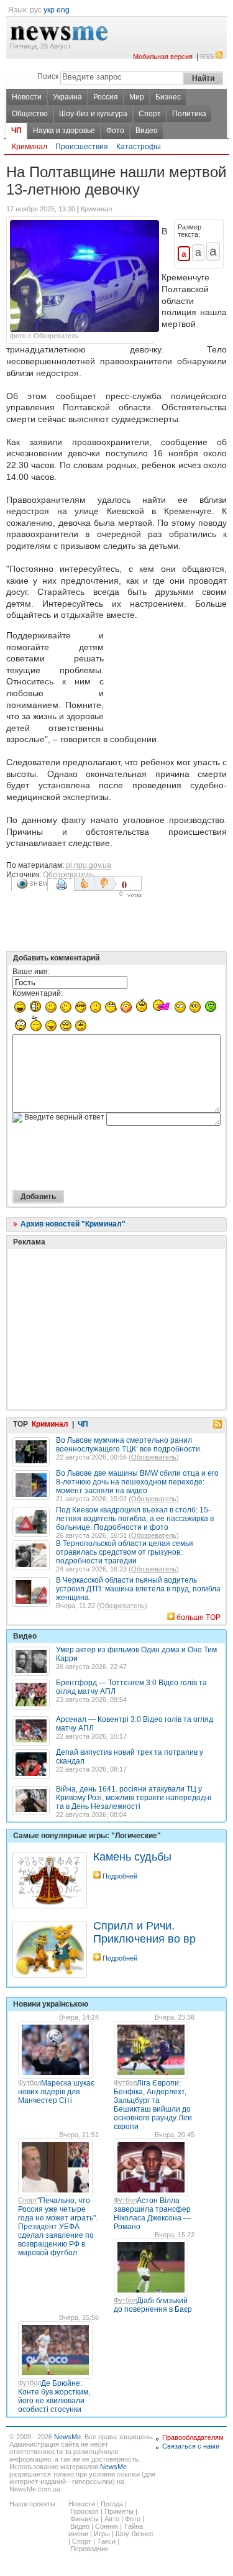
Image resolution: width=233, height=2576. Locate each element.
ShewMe (32, 884)
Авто (112, 2519)
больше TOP (199, 1617)
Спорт (150, 114)
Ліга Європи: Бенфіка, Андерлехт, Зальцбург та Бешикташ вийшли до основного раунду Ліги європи (153, 2105)
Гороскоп (85, 2511)
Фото (115, 131)
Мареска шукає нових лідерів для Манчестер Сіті (56, 2092)
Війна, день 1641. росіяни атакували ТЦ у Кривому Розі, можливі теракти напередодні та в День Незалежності (134, 1798)
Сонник (107, 2526)
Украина (67, 97)
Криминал (30, 147)
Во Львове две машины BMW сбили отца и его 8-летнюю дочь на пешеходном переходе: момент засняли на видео (137, 1482)
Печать (63, 889)
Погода (112, 2504)
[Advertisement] (168, 678)
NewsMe (67, 2437)
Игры (102, 2534)
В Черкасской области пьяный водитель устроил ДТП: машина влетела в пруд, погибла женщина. (138, 1589)
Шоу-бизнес (135, 2534)
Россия (106, 97)
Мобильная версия (163, 57)
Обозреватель (68, 875)
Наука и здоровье (64, 131)
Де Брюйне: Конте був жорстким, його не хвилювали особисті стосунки (54, 2396)
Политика (189, 114)
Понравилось (84, 883)
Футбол (30, 2082)
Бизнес (168, 97)
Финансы (85, 2519)
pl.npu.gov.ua (89, 865)
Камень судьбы (132, 1857)
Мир (137, 97)
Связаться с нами (191, 2446)
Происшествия (82, 147)
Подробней (120, 1876)
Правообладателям (193, 2437)
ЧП (16, 131)
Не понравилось (106, 883)
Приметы (119, 2511)
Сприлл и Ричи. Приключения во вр (144, 1932)
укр (49, 10)
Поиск (48, 76)
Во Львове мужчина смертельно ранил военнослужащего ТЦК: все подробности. (129, 1445)
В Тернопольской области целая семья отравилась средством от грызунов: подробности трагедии (125, 1552)
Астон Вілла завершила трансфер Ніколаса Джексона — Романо (152, 2214)
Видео (147, 131)
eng (63, 10)
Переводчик (89, 2549)
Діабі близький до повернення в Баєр (153, 2305)
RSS (207, 57)
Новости (27, 97)
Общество (30, 114)
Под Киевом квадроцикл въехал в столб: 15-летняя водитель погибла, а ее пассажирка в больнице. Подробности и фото (135, 1519)
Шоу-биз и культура (93, 114)
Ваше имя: (31, 972)
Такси (106, 2541)
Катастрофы (139, 147)
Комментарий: (38, 993)
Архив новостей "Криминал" (72, 1224)
